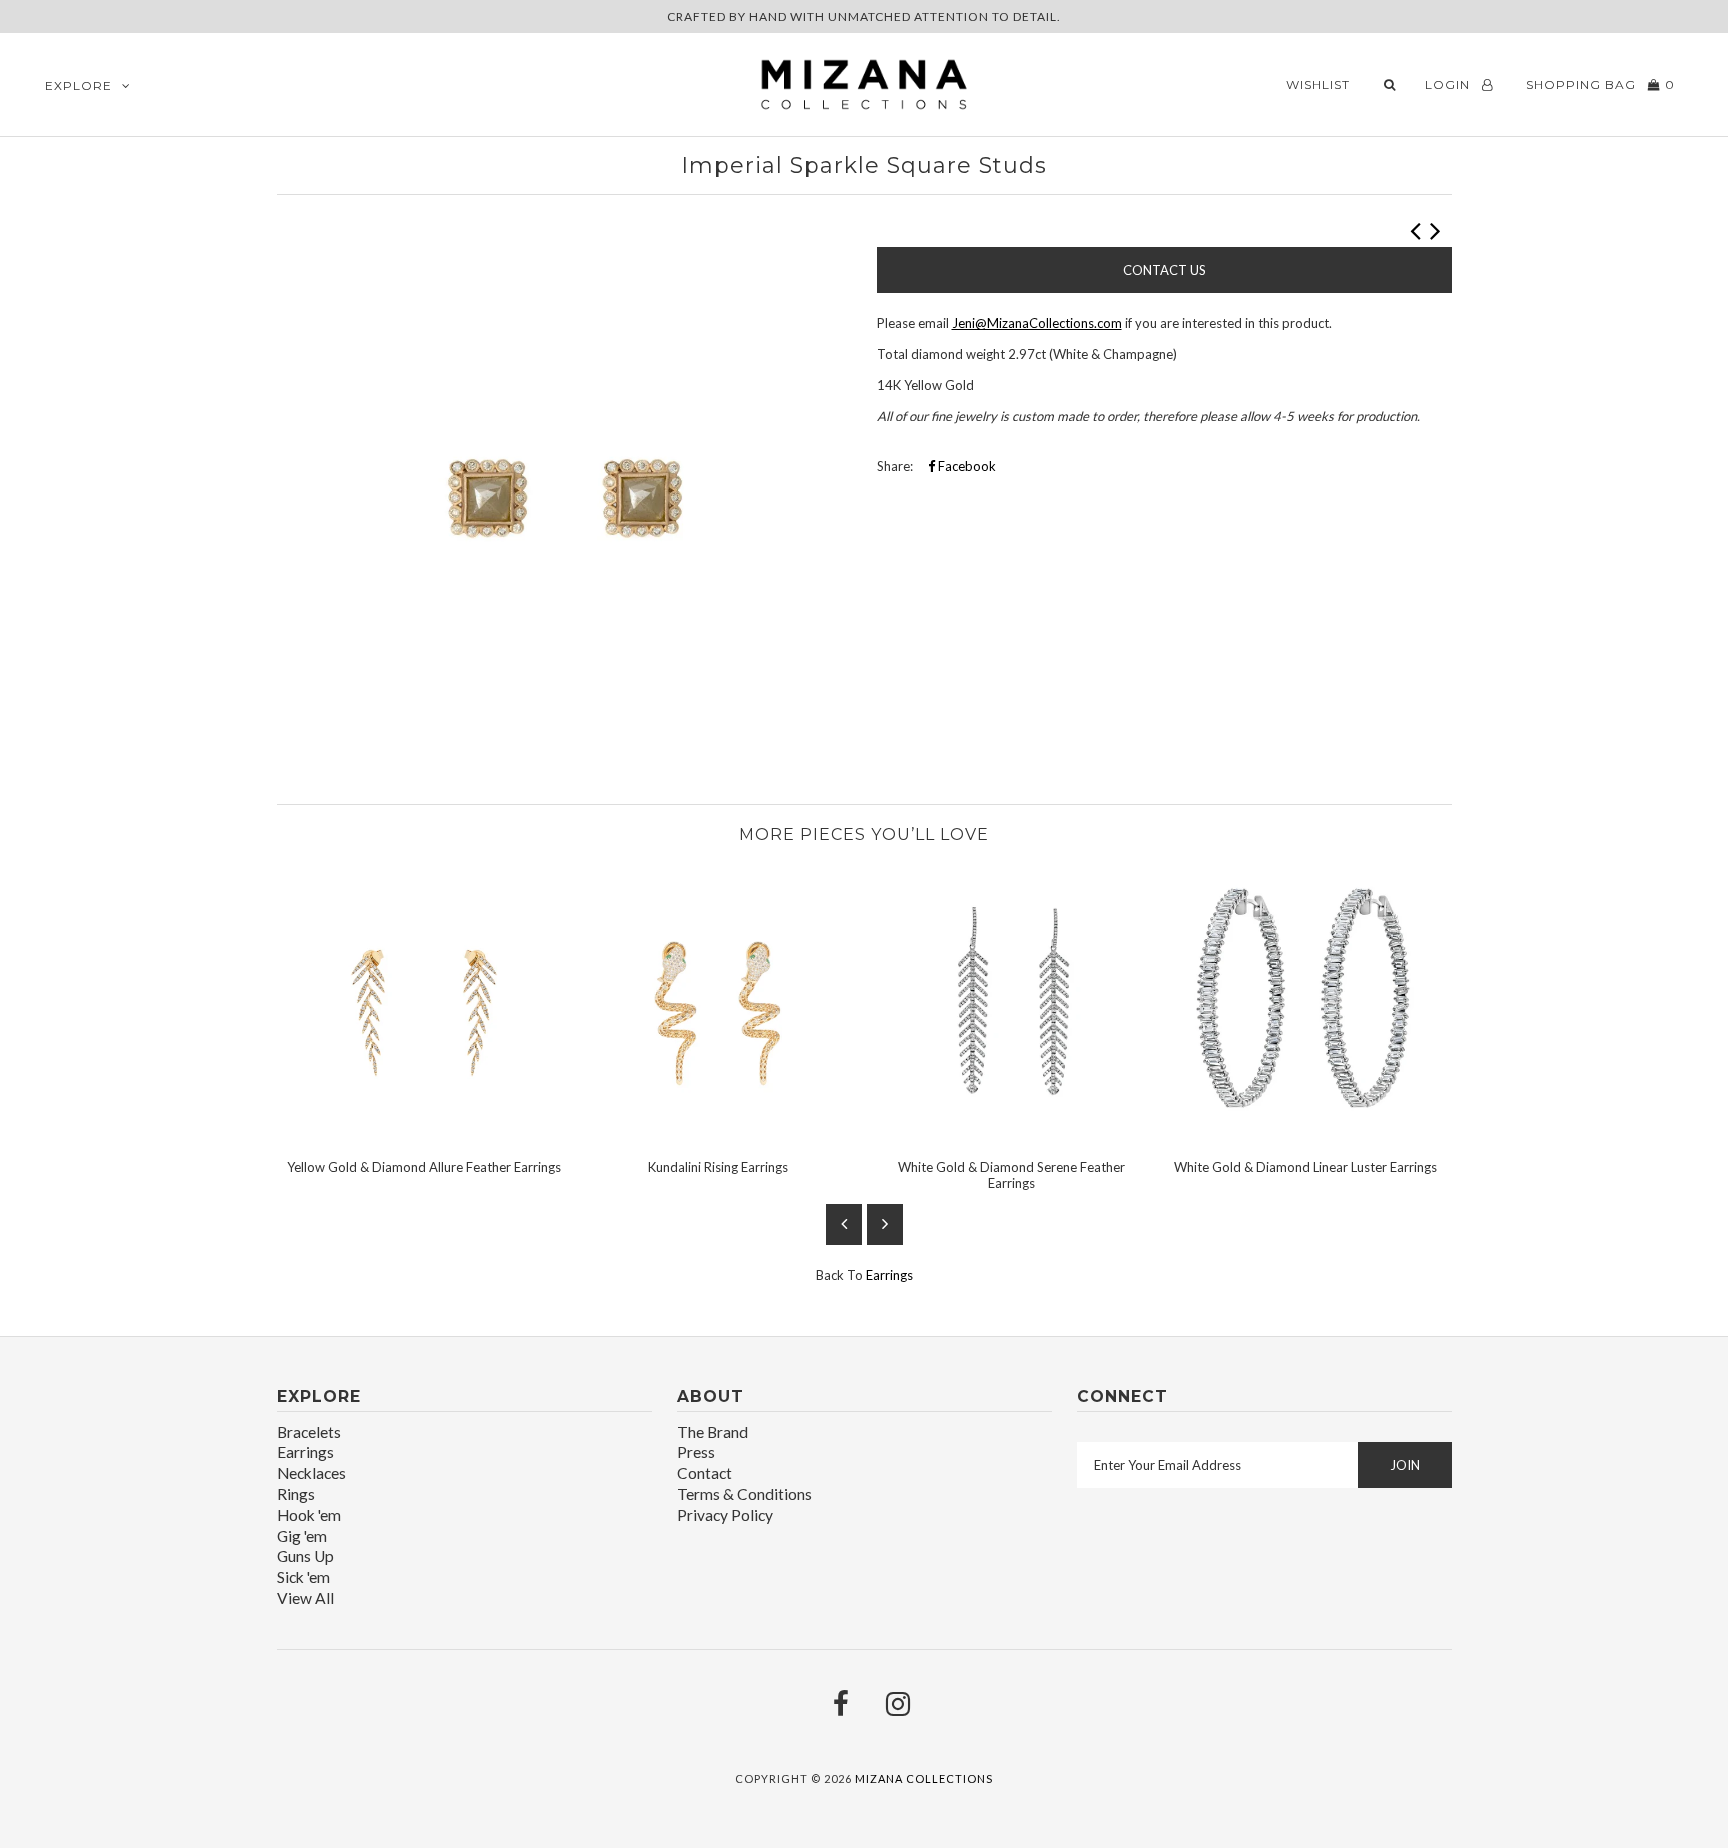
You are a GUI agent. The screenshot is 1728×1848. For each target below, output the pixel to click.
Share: (895, 466)
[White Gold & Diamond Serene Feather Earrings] (1012, 1133)
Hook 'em (309, 1515)
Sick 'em (303, 1577)
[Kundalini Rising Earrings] (718, 1133)
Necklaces (311, 1473)
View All (305, 1598)
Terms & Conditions (744, 1494)
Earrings (889, 1275)
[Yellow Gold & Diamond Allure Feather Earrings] (424, 1133)
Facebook (965, 466)
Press (696, 1452)
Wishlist (1318, 84)
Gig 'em (302, 1536)
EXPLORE (78, 85)
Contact (704, 1473)
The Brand (712, 1432)
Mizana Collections (924, 1778)
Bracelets (309, 1432)
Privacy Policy (725, 1515)
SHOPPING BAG (1598, 84)
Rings (296, 1494)
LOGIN (1449, 84)
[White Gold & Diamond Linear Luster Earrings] (1306, 1133)
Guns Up (305, 1556)
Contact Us (1164, 270)
